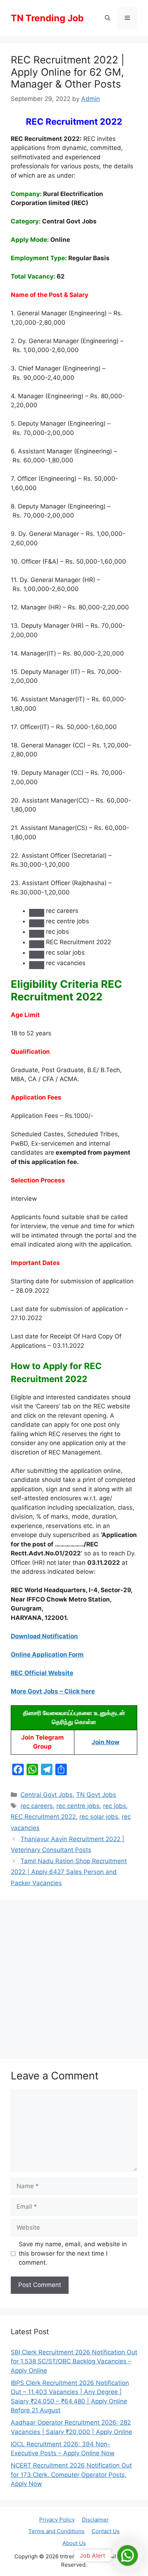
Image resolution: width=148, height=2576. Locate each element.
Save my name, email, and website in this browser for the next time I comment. (73, 2253)
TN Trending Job (47, 18)
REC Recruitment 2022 (43, 1817)
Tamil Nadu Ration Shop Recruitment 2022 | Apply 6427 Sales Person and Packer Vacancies (69, 1872)
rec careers (37, 1806)
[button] (108, 18)
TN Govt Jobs (96, 1795)
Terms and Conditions (56, 2531)
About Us (74, 2543)
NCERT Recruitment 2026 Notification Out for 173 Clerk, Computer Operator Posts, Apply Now (71, 2475)
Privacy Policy (57, 2520)
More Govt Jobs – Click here (53, 1691)
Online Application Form (47, 1655)
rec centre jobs (78, 1806)
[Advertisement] (74, 1977)
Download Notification (44, 1636)
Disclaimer (95, 2520)
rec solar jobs (99, 1817)
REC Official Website (42, 1673)
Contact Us (106, 2531)
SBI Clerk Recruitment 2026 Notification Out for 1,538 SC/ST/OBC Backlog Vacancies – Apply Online (74, 2361)
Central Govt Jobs (47, 1795)
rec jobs (115, 1806)
